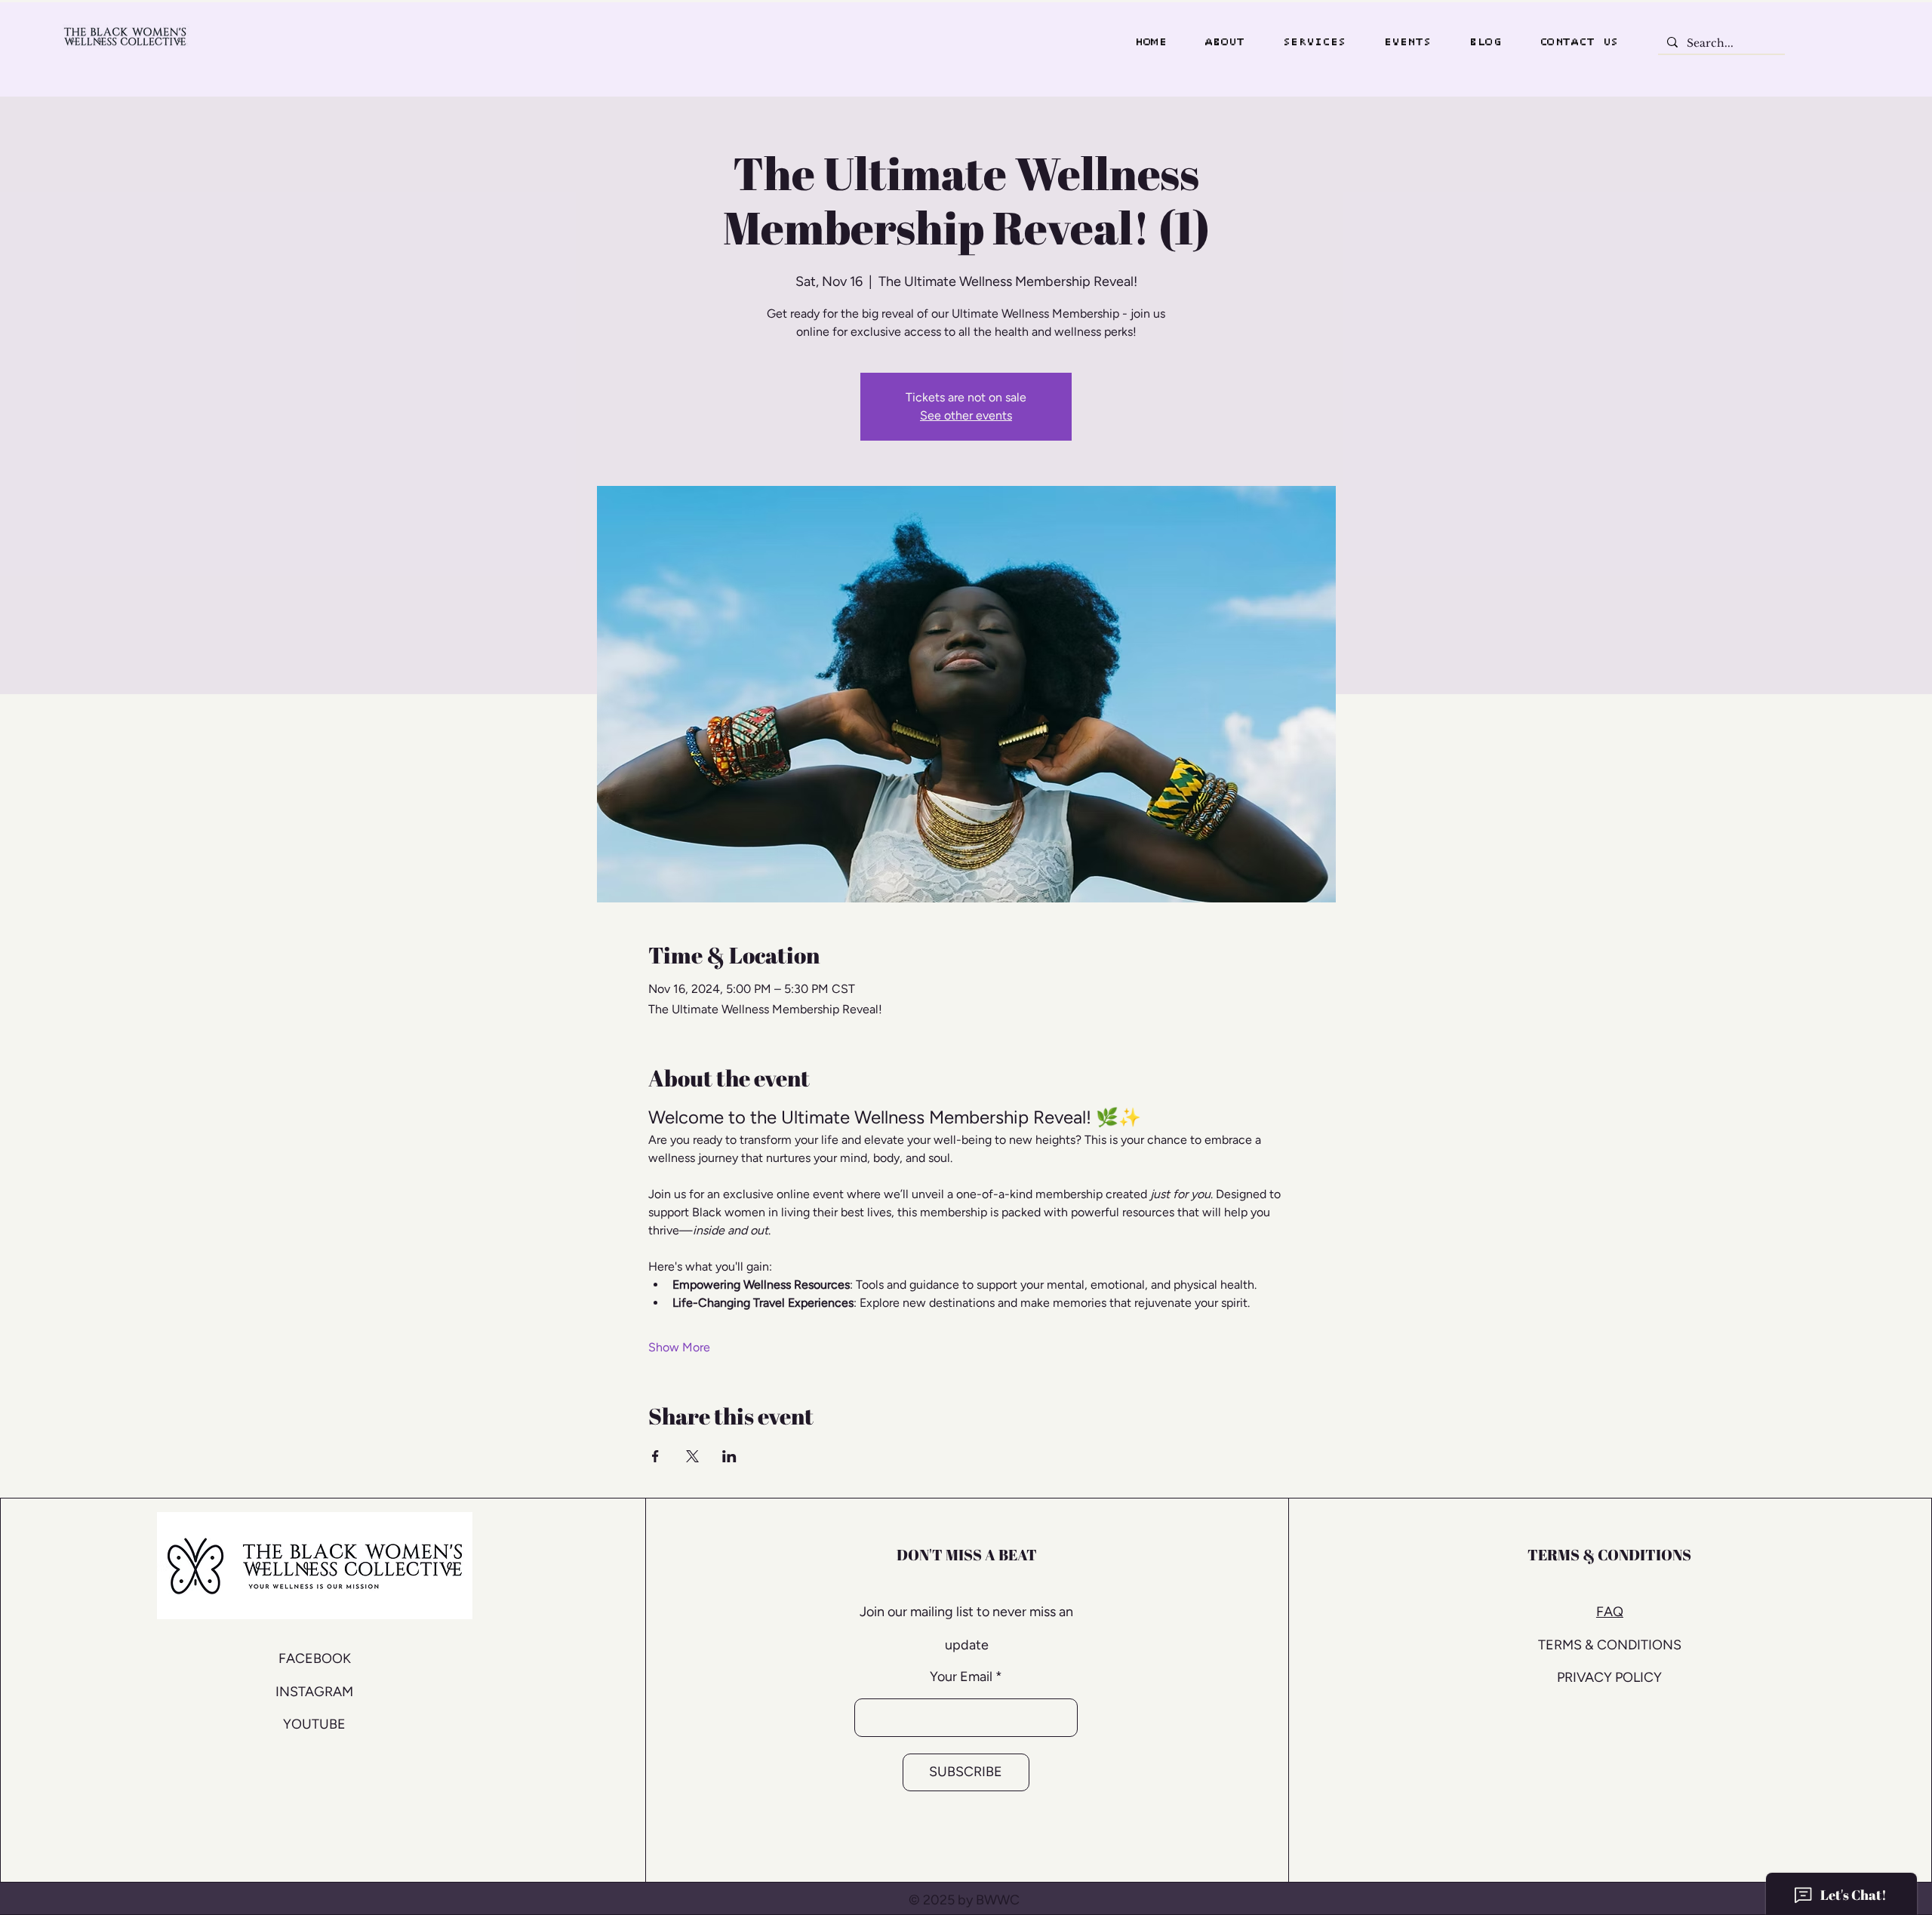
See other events (966, 415)
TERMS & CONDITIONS (1610, 1645)
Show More (679, 1347)
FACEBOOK (315, 1658)
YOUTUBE (314, 1724)
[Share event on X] (692, 1456)
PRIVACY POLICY (1609, 1677)
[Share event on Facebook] (655, 1456)
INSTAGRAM (314, 1692)
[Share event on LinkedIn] (729, 1456)
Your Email (961, 1677)
